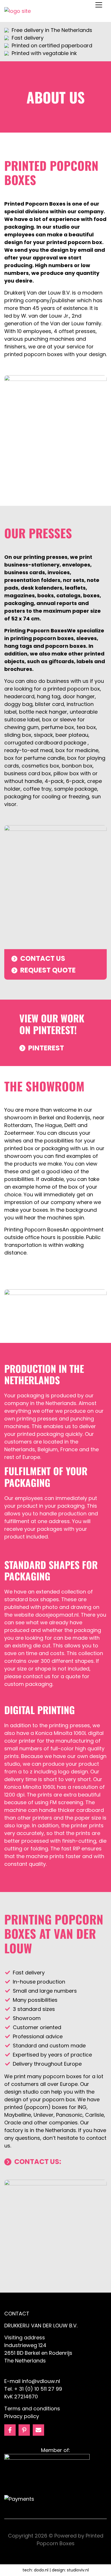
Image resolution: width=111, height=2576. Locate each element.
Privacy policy (22, 2416)
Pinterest (46, 1048)
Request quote (48, 970)
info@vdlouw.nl (41, 2381)
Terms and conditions (32, 2408)
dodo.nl (41, 2570)
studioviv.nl (78, 2570)
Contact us (43, 958)
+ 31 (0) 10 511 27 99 (38, 2389)
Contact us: (38, 2162)
